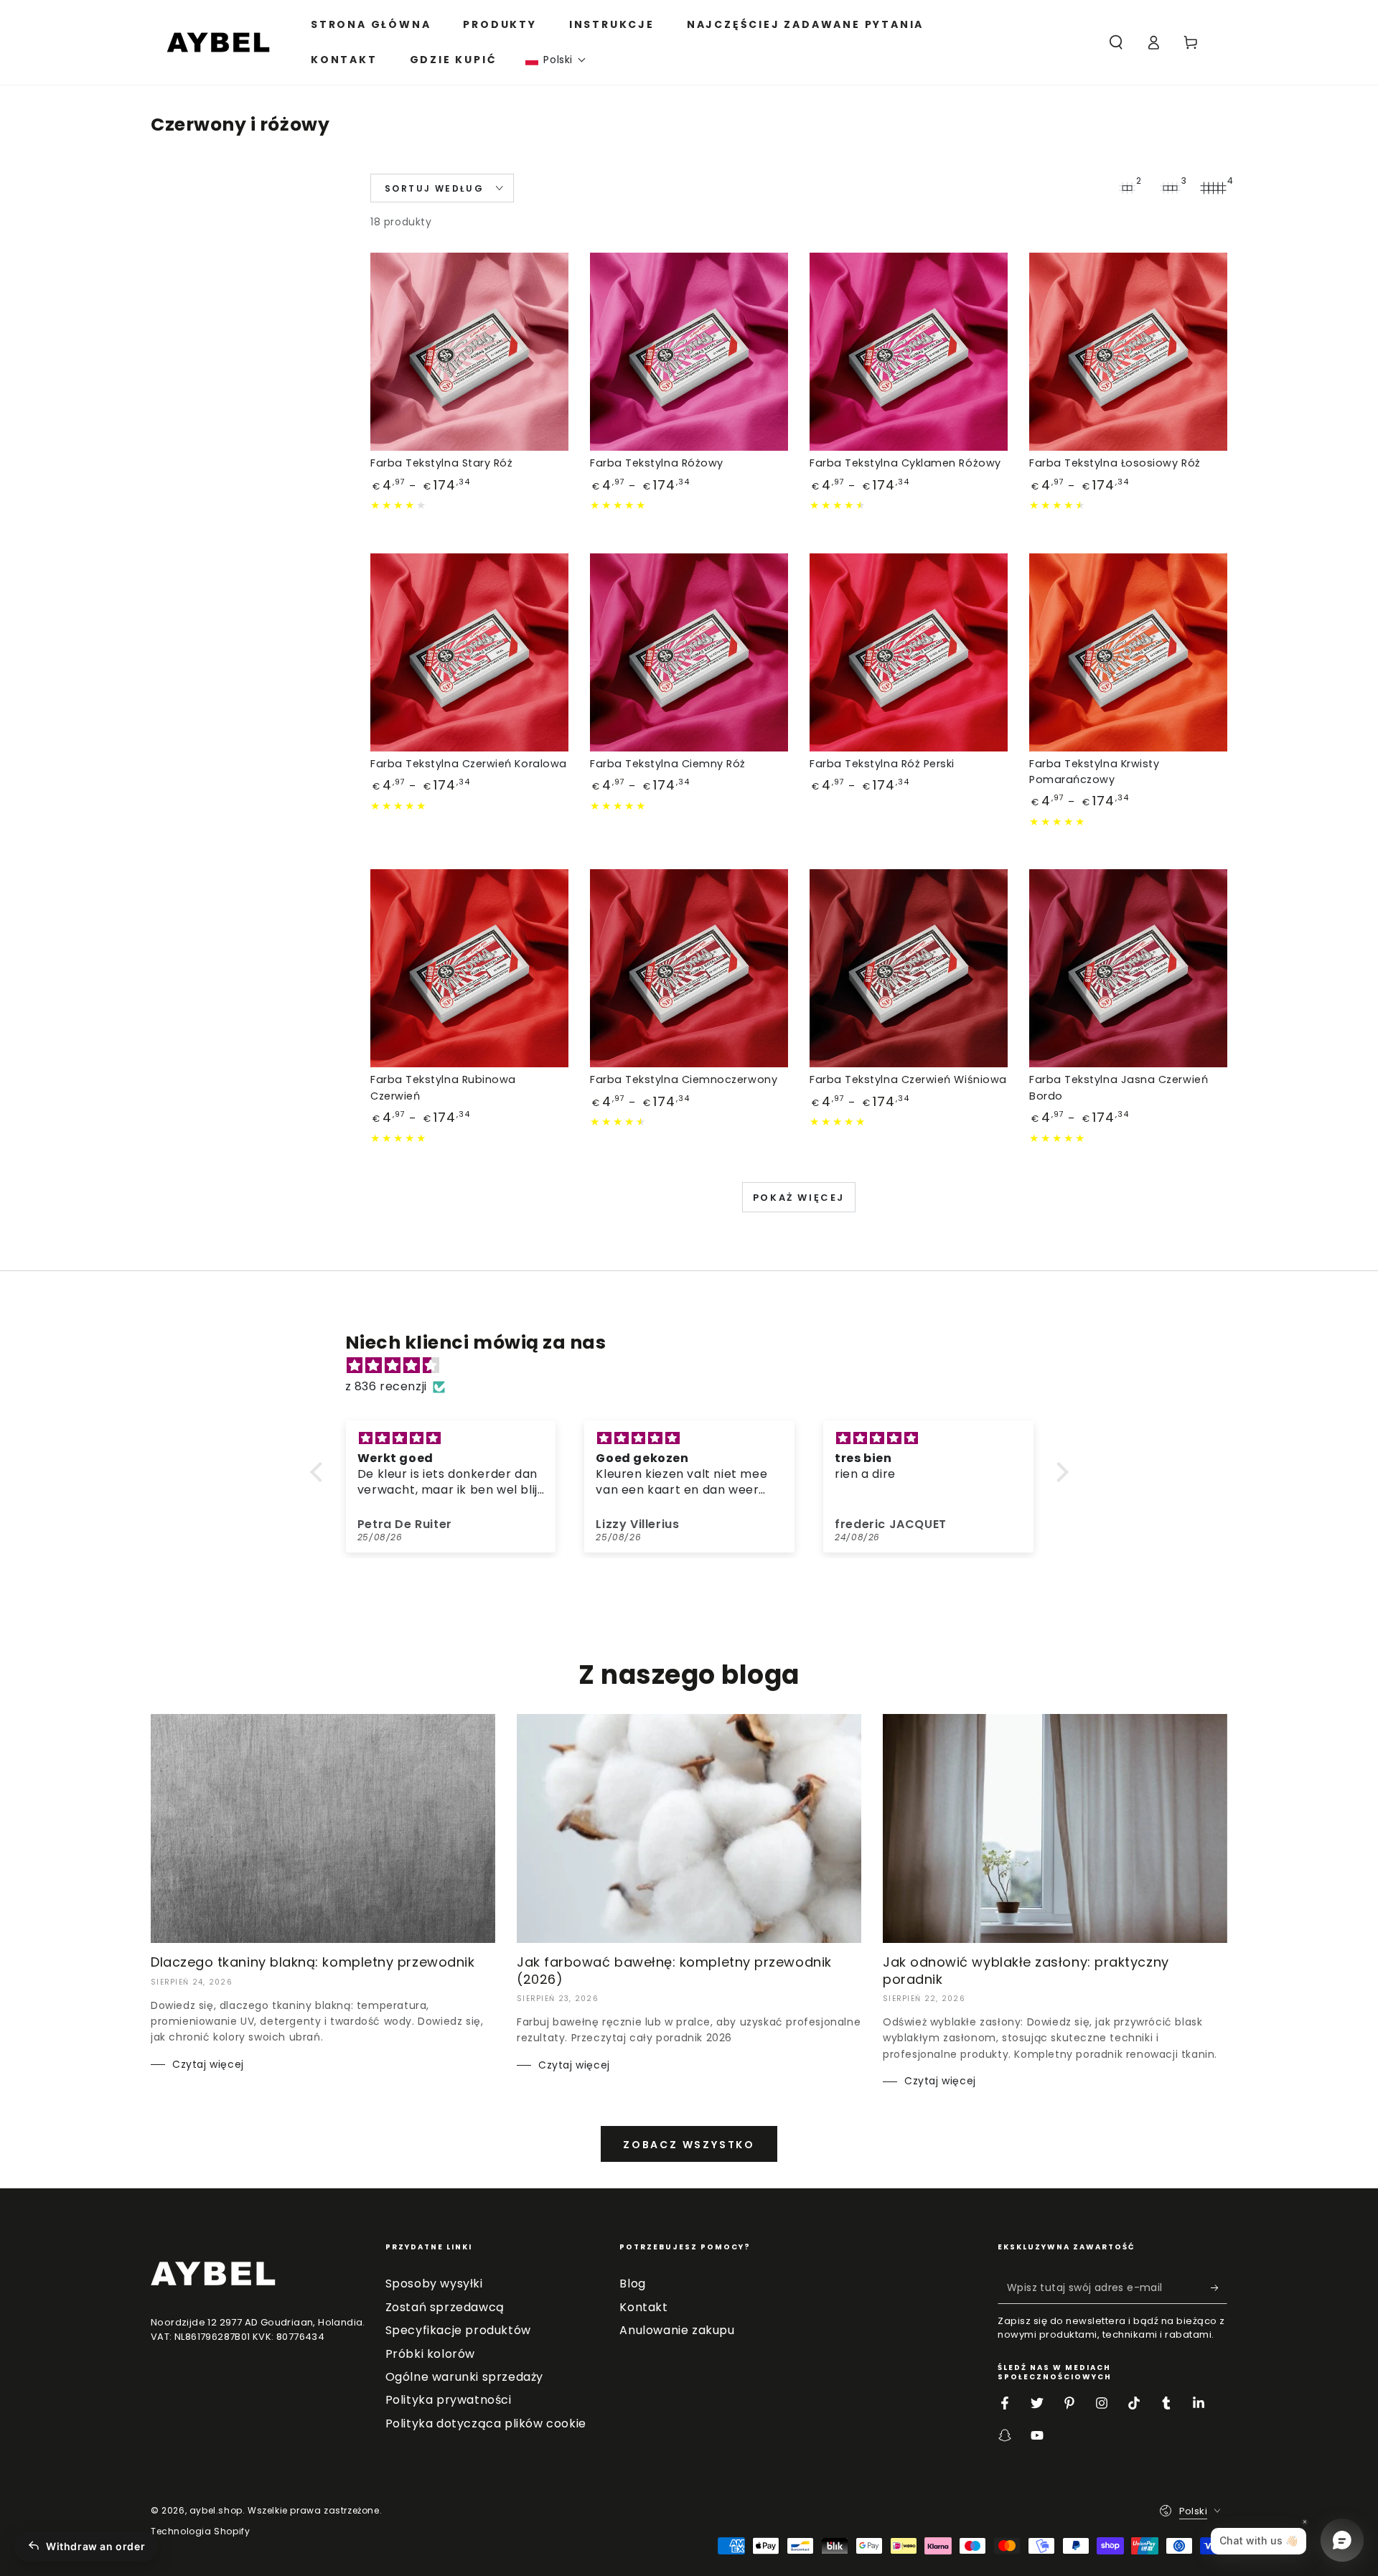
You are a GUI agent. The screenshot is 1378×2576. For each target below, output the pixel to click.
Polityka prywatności (449, 2400)
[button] (556, 60)
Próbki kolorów (430, 2354)
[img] (697, 1366)
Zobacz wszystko (689, 2145)
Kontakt (643, 2307)
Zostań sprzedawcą (445, 2307)
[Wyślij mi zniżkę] (1219, 2287)
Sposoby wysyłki (434, 2284)
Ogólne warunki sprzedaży (464, 2377)
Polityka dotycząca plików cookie (486, 2423)
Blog (632, 2284)
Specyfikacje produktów (458, 2330)
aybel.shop (216, 2510)
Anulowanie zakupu (677, 2330)
